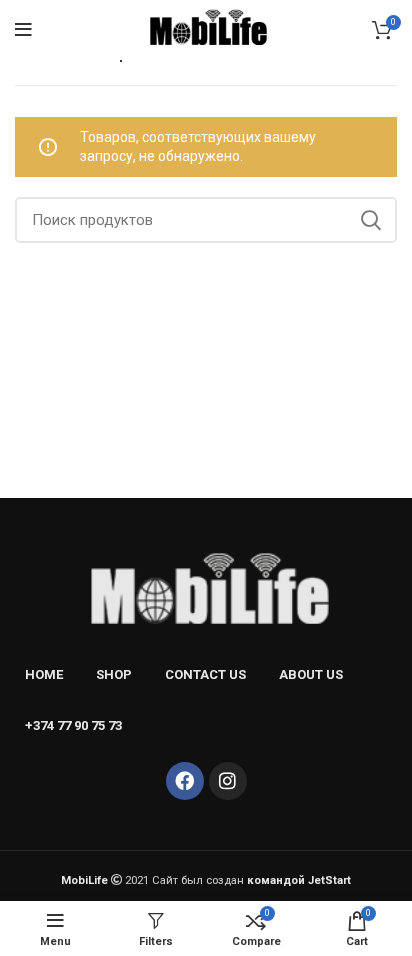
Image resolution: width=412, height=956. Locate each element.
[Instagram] (228, 781)
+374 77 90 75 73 (73, 725)
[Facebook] (185, 781)
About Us (311, 674)
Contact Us (205, 674)
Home (44, 674)
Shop (114, 674)
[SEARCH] (370, 220)
